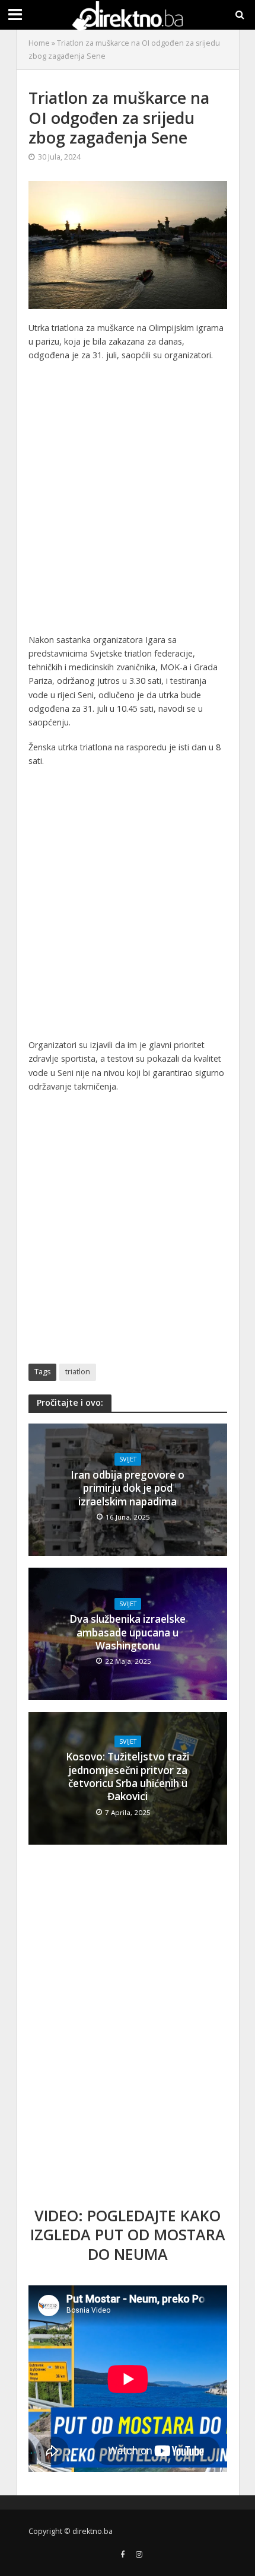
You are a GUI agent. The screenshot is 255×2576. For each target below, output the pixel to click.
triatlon (78, 1372)
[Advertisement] (128, 501)
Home (39, 43)
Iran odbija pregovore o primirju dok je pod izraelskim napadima (128, 1488)
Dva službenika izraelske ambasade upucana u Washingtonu (128, 1633)
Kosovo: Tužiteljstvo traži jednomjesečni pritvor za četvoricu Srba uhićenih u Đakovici (128, 1777)
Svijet (128, 1459)
